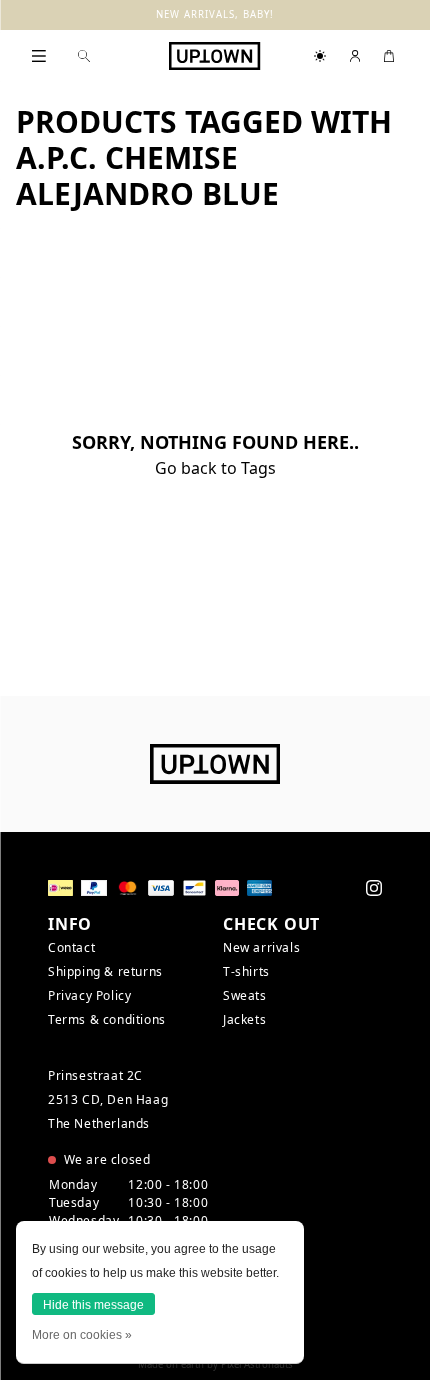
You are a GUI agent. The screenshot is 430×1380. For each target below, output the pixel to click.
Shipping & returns (105, 971)
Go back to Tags (215, 468)
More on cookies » (82, 1335)
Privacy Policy (89, 995)
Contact (71, 947)
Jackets (244, 1019)
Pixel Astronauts (257, 1364)
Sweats (245, 995)
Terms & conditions (107, 1019)
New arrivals (261, 947)
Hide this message (93, 1305)
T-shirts (246, 971)
